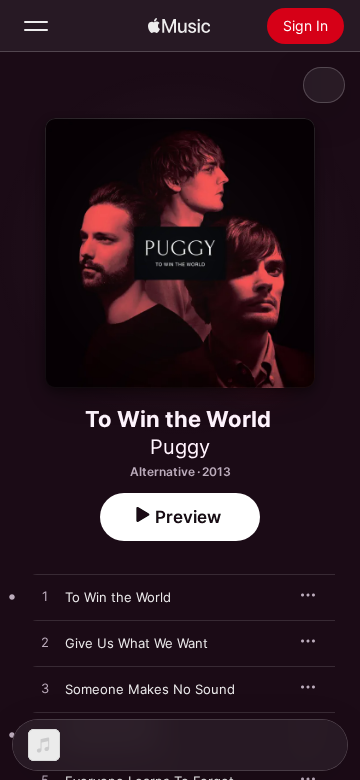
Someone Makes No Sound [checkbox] (150, 689)
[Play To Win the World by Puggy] (45, 597)
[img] (179, 26)
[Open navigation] (36, 26)
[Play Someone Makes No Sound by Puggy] (45, 689)
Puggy (180, 447)
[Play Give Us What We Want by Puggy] (45, 643)
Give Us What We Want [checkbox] (136, 643)
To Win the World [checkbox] (118, 597)
